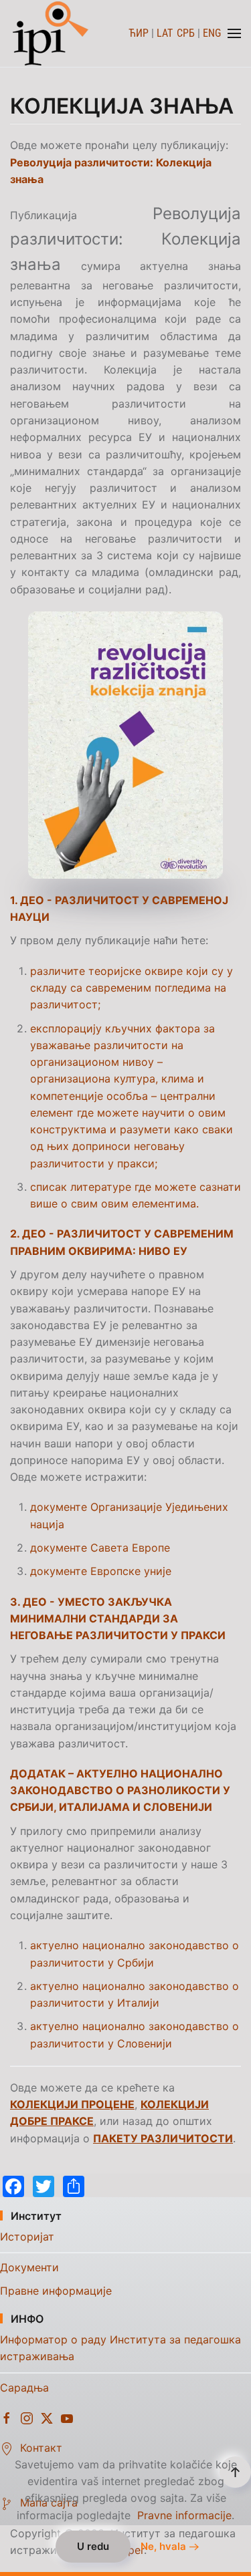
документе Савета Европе (100, 1548)
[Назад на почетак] (52, 33)
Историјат (27, 2237)
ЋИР (139, 33)
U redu (93, 2546)
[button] (234, 33)
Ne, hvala (163, 2547)
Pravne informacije (184, 2515)
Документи (29, 2267)
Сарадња (24, 2388)
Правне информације (56, 2291)
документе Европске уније (101, 1571)
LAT (165, 33)
